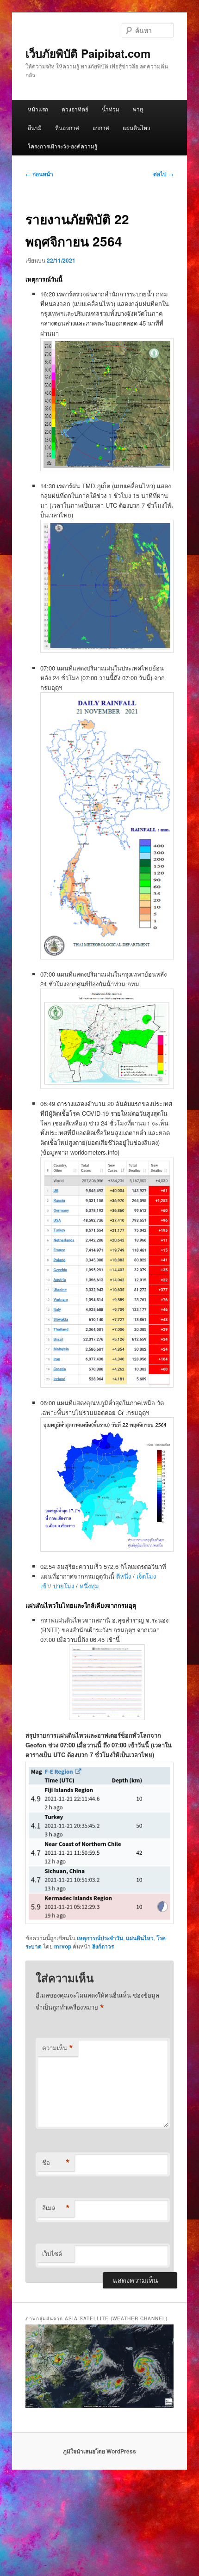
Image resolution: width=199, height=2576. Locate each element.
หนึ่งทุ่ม (89, 1586)
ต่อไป (163, 174)
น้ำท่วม (111, 109)
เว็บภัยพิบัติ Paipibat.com (88, 53)
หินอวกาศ (67, 127)
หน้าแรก (38, 109)
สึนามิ (35, 127)
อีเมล (56, 2208)
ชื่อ (56, 2163)
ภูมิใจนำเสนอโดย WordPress (99, 2451)
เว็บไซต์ (52, 2253)
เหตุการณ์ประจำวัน (100, 1938)
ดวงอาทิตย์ (75, 109)
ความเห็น (58, 2048)
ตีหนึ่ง (124, 1576)
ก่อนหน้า (39, 174)
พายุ (138, 109)
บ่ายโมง (65, 1586)
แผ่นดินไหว (137, 127)
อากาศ (101, 127)
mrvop (63, 1946)
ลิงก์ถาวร (103, 1946)
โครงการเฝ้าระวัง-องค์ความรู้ (62, 146)
